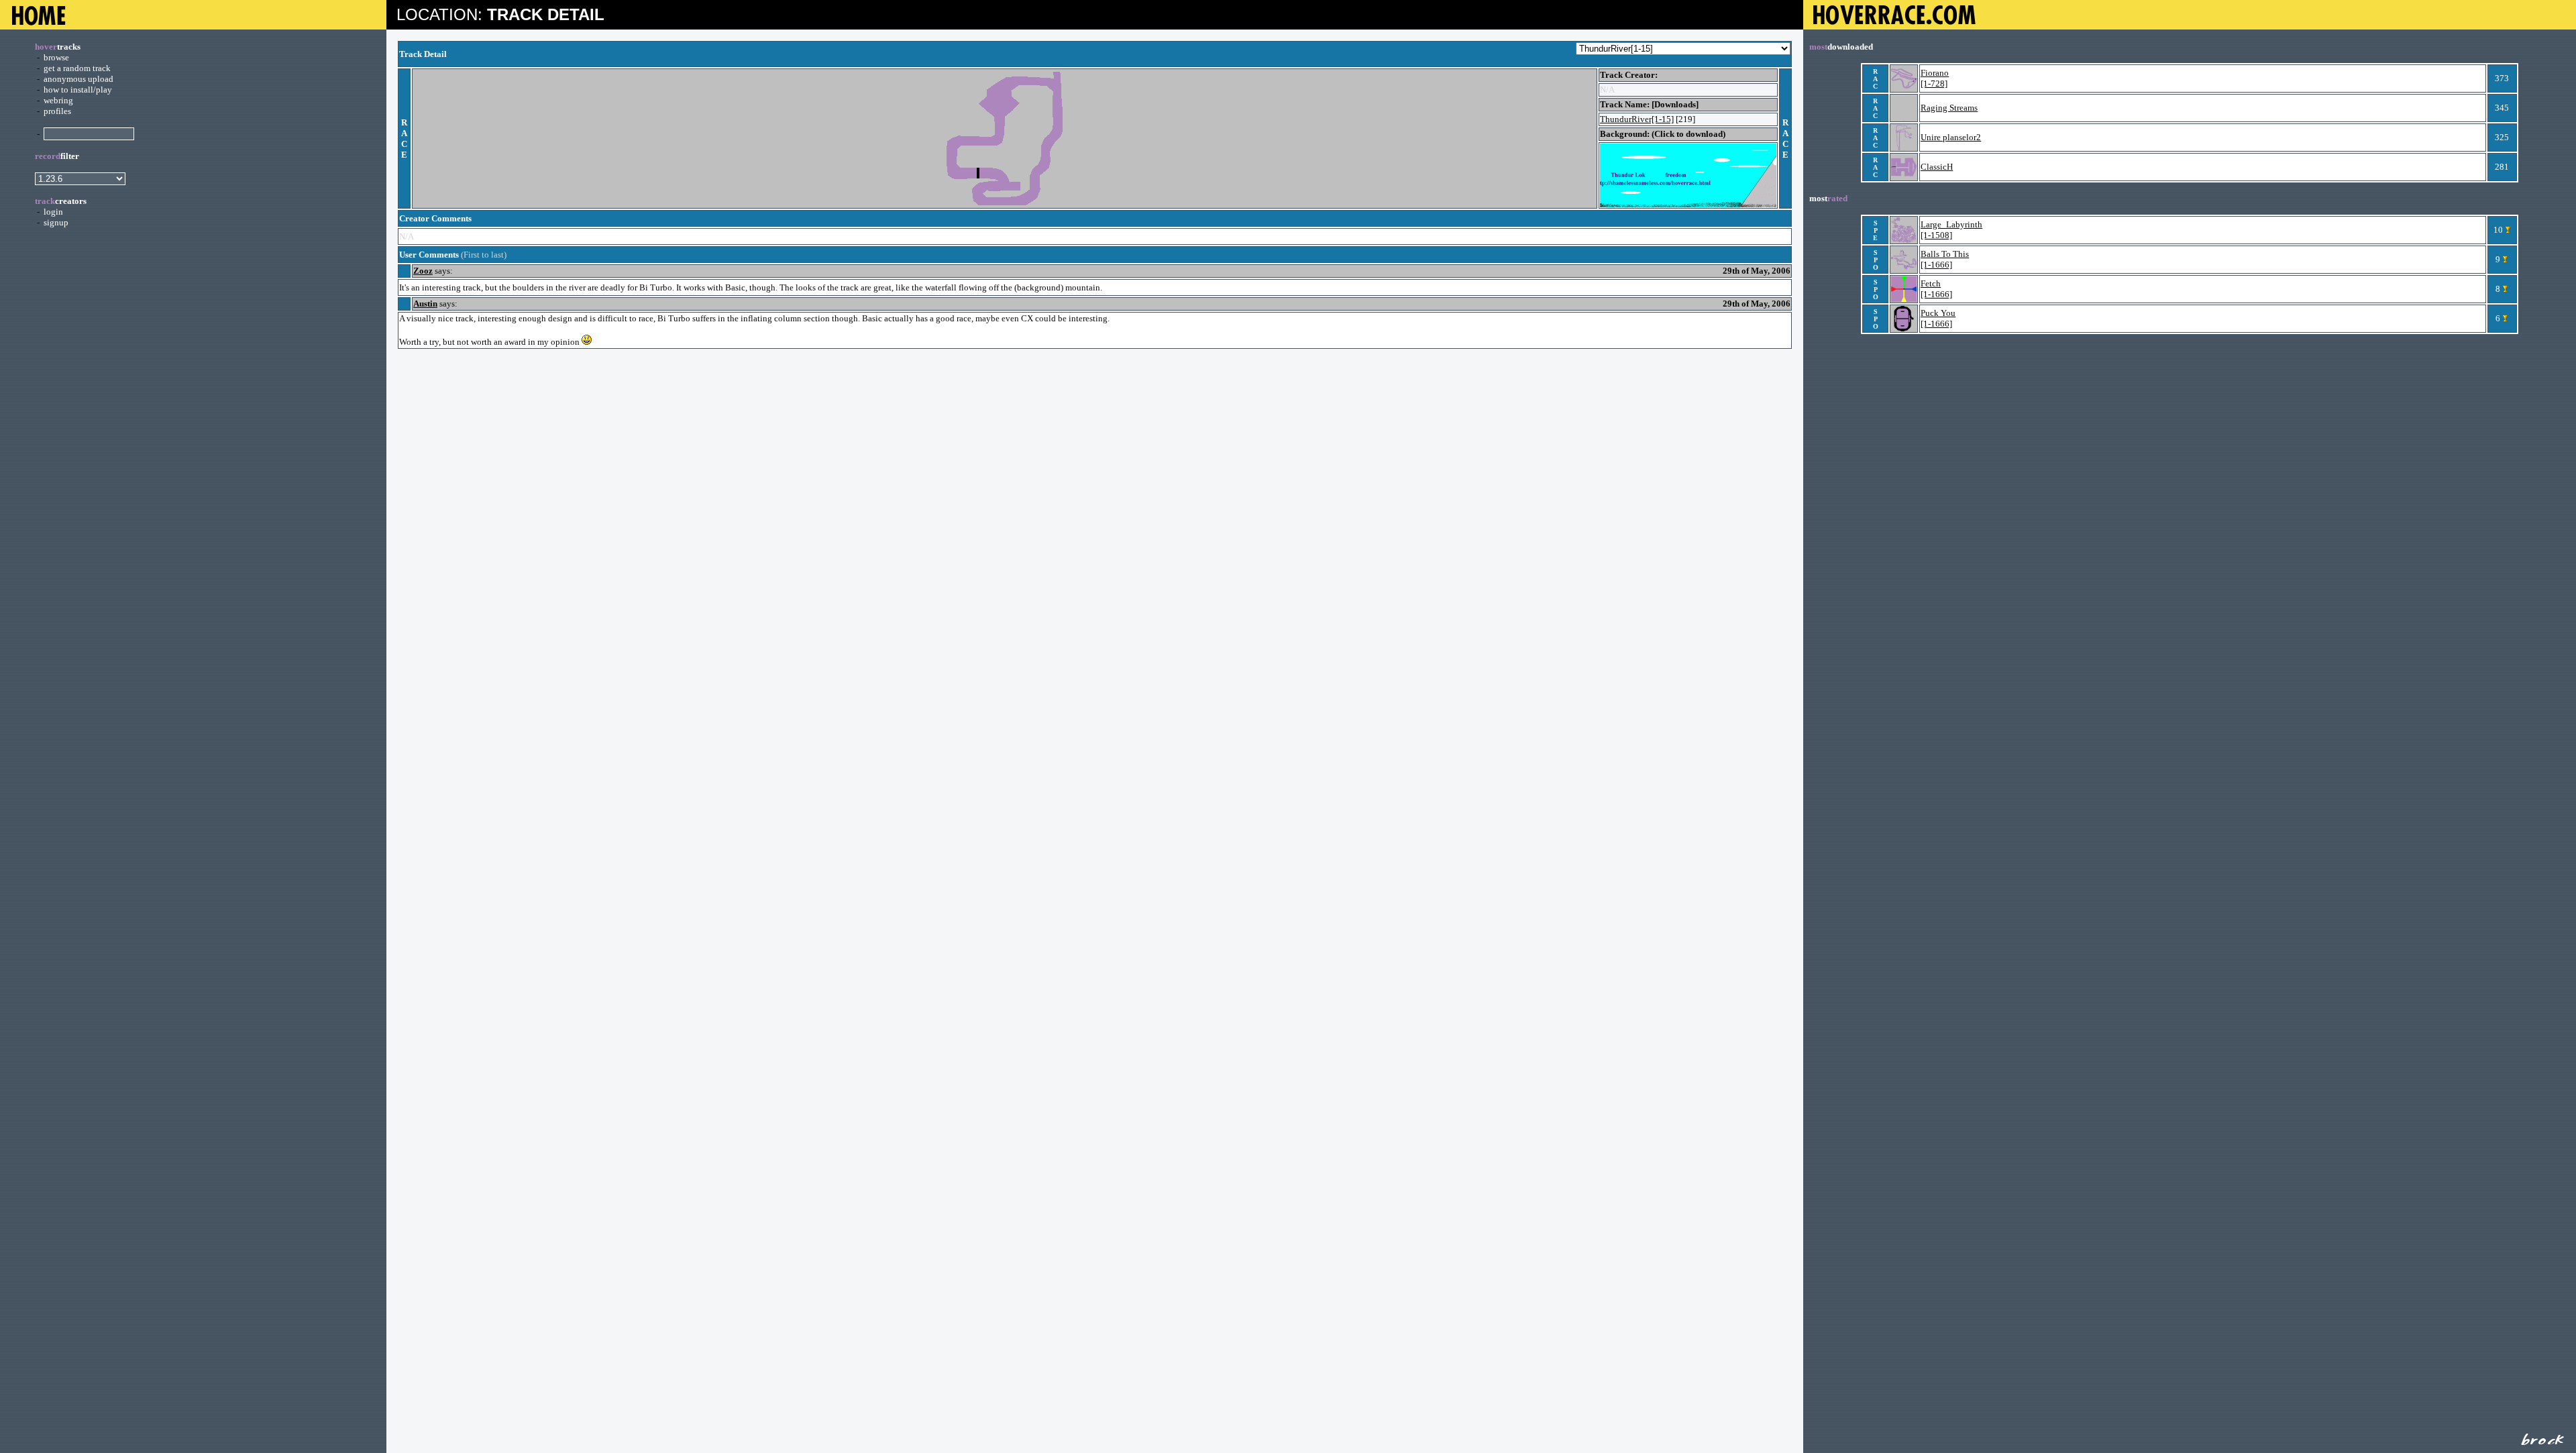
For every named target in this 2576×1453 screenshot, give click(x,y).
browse (56, 57)
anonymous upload (78, 79)
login (53, 212)
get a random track (77, 68)
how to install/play (78, 90)
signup (56, 222)
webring (58, 100)
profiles (57, 111)
